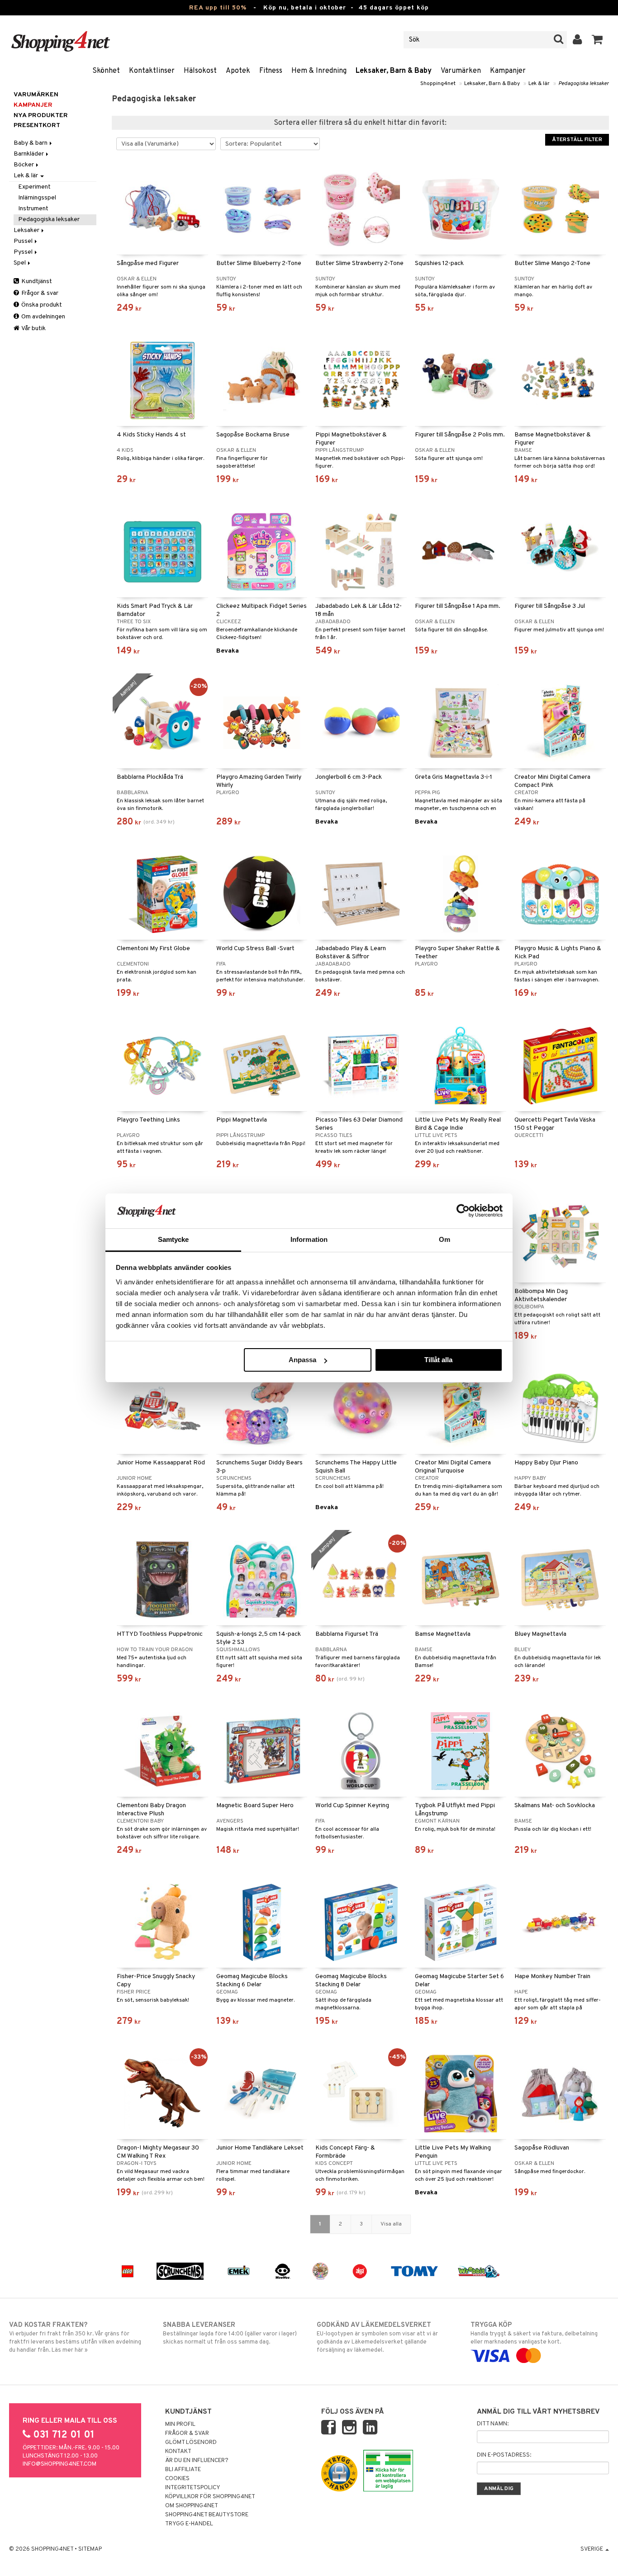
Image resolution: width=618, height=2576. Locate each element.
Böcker (24, 165)
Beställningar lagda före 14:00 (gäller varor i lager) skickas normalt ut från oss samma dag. (230, 2333)
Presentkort (37, 125)
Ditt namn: (493, 2424)
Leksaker (27, 230)
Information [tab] (309, 1239)
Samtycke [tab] (174, 1239)
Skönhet (106, 71)
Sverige (592, 2549)
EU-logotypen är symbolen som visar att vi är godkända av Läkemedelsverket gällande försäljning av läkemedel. (377, 2337)
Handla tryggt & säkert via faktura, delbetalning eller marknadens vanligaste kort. (534, 2333)
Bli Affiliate (183, 2470)
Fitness (271, 71)
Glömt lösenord (191, 2443)
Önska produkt (41, 305)
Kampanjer (508, 71)
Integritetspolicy (193, 2488)
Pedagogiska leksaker (584, 84)
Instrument (33, 209)
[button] (597, 40)
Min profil (180, 2424)
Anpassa (302, 1360)
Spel (20, 263)
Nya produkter (41, 116)
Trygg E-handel (189, 2524)
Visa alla (391, 2224)
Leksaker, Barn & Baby (394, 71)
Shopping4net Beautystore (207, 2515)
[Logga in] (578, 40)
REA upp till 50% (218, 8)
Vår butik (33, 329)
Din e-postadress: (504, 2455)
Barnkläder (29, 154)
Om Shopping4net (192, 2506)
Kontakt (178, 2452)
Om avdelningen (43, 317)
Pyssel (24, 252)
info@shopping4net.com (59, 2464)
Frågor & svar (39, 293)
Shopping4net (438, 84)
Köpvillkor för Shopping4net (210, 2497)
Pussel (24, 241)
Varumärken (461, 71)
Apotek (238, 71)
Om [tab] (444, 1239)
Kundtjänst (36, 282)
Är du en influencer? (197, 2461)
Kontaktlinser (152, 71)
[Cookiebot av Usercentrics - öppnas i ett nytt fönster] (463, 1211)
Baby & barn (31, 143)
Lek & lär (539, 84)
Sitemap (90, 2549)
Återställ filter (577, 140)
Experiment (34, 187)
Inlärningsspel (37, 198)
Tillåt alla (438, 1360)
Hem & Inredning (319, 71)
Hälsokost (200, 71)
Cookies (177, 2479)
